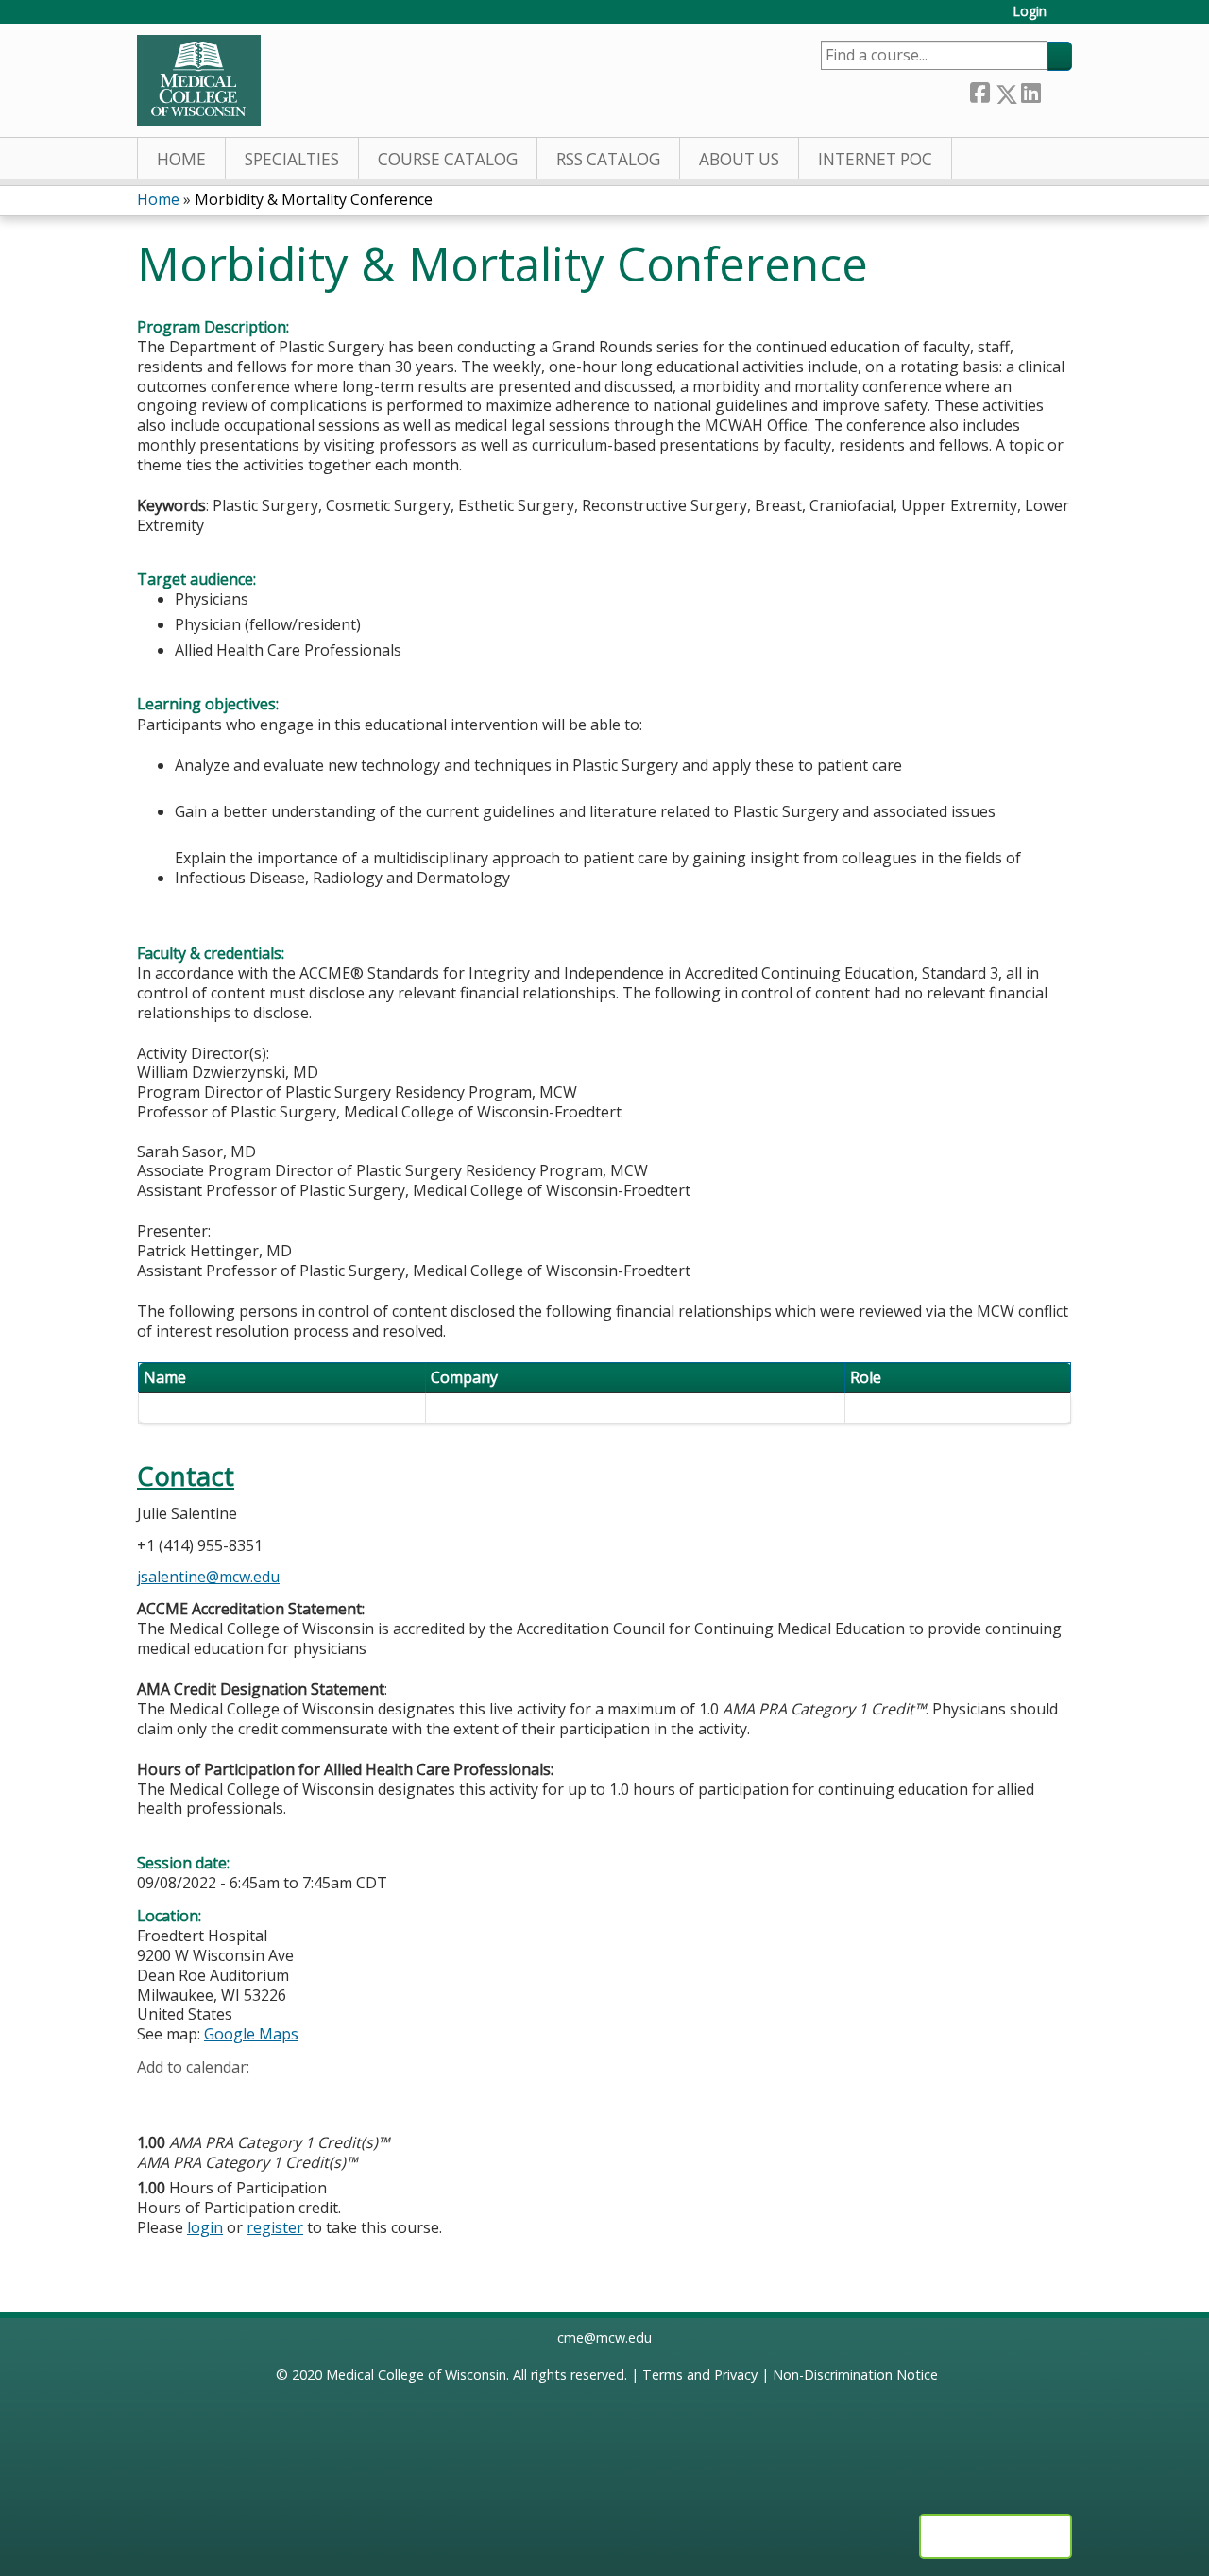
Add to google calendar (156, 2096)
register (275, 2227)
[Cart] (1066, 18)
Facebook (979, 90)
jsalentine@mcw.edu (208, 1577)
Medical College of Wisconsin (416, 2374)
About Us (739, 159)
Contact (186, 1476)
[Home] (199, 80)
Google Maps (251, 2034)
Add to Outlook (287, 2096)
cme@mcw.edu (604, 2337)
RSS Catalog (608, 159)
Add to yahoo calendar (199, 2096)
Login (1030, 12)
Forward (1056, 89)
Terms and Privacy (700, 2374)
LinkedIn (1030, 90)
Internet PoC (875, 159)
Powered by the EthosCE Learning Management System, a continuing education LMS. (996, 2536)
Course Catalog (448, 159)
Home (181, 159)
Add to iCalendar (241, 2095)
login (205, 2227)
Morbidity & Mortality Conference (314, 199)
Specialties (292, 159)
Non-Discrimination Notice (855, 2374)
